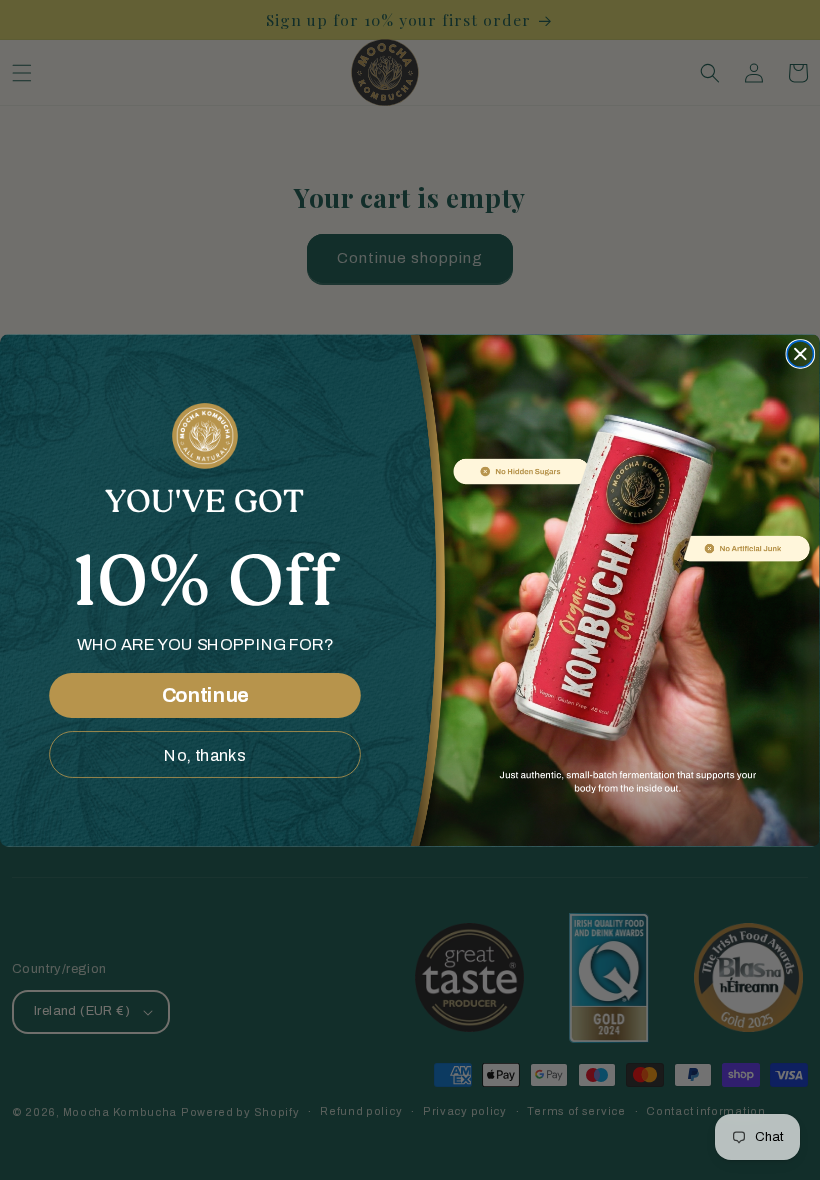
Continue (205, 695)
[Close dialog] (800, 353)
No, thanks (204, 754)
